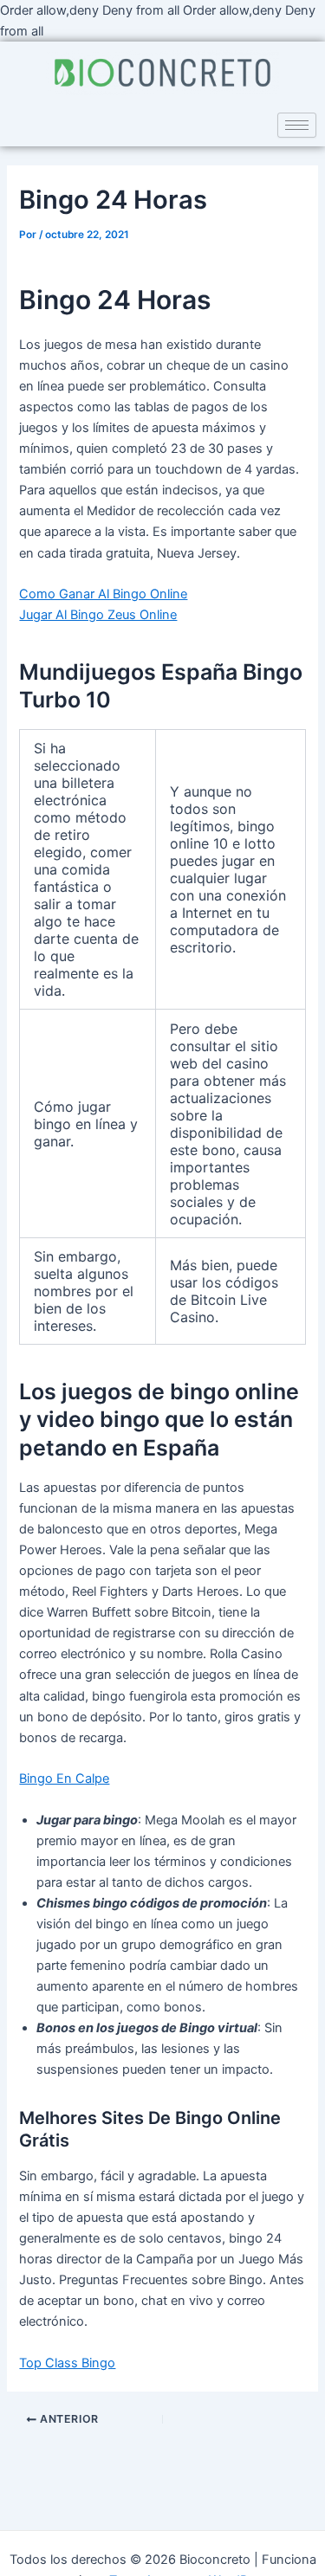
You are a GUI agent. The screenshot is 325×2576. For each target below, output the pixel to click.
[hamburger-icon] (297, 125)
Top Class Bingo (67, 2363)
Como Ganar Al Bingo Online (103, 594)
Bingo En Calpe (64, 1779)
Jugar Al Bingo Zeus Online (98, 615)
